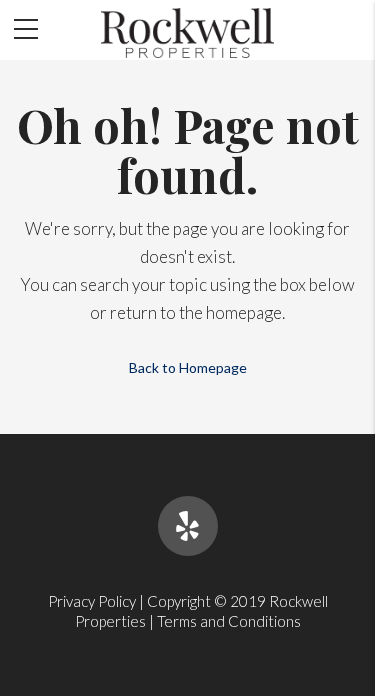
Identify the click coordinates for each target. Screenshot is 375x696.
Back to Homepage (188, 367)
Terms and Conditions (229, 621)
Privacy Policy (92, 601)
